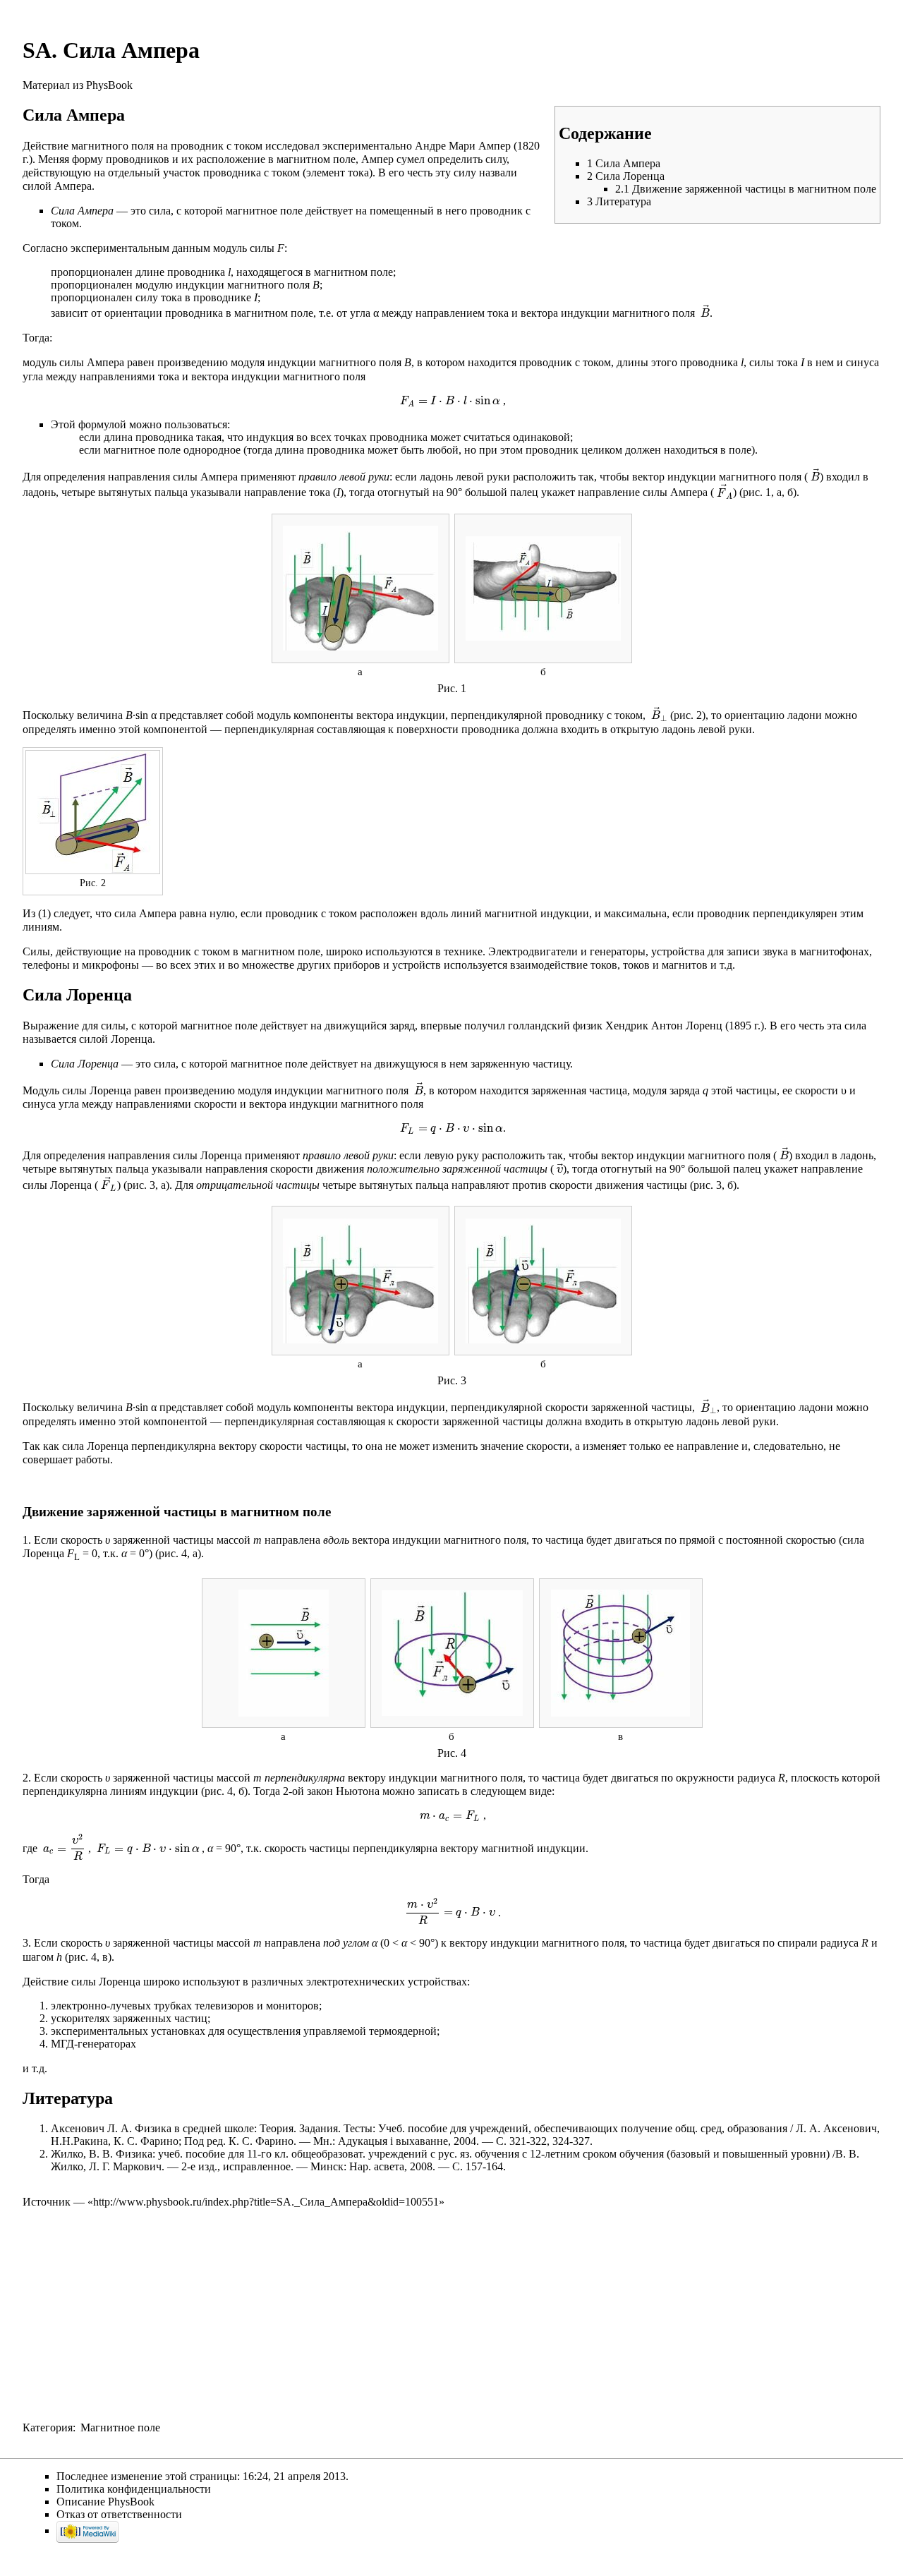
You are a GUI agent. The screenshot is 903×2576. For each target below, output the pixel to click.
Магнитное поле (120, 2427)
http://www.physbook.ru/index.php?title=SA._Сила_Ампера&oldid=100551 (266, 2202)
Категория (48, 2427)
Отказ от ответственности (119, 2514)
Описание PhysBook (105, 2502)
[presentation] (704, 313)
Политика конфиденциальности (134, 2489)
